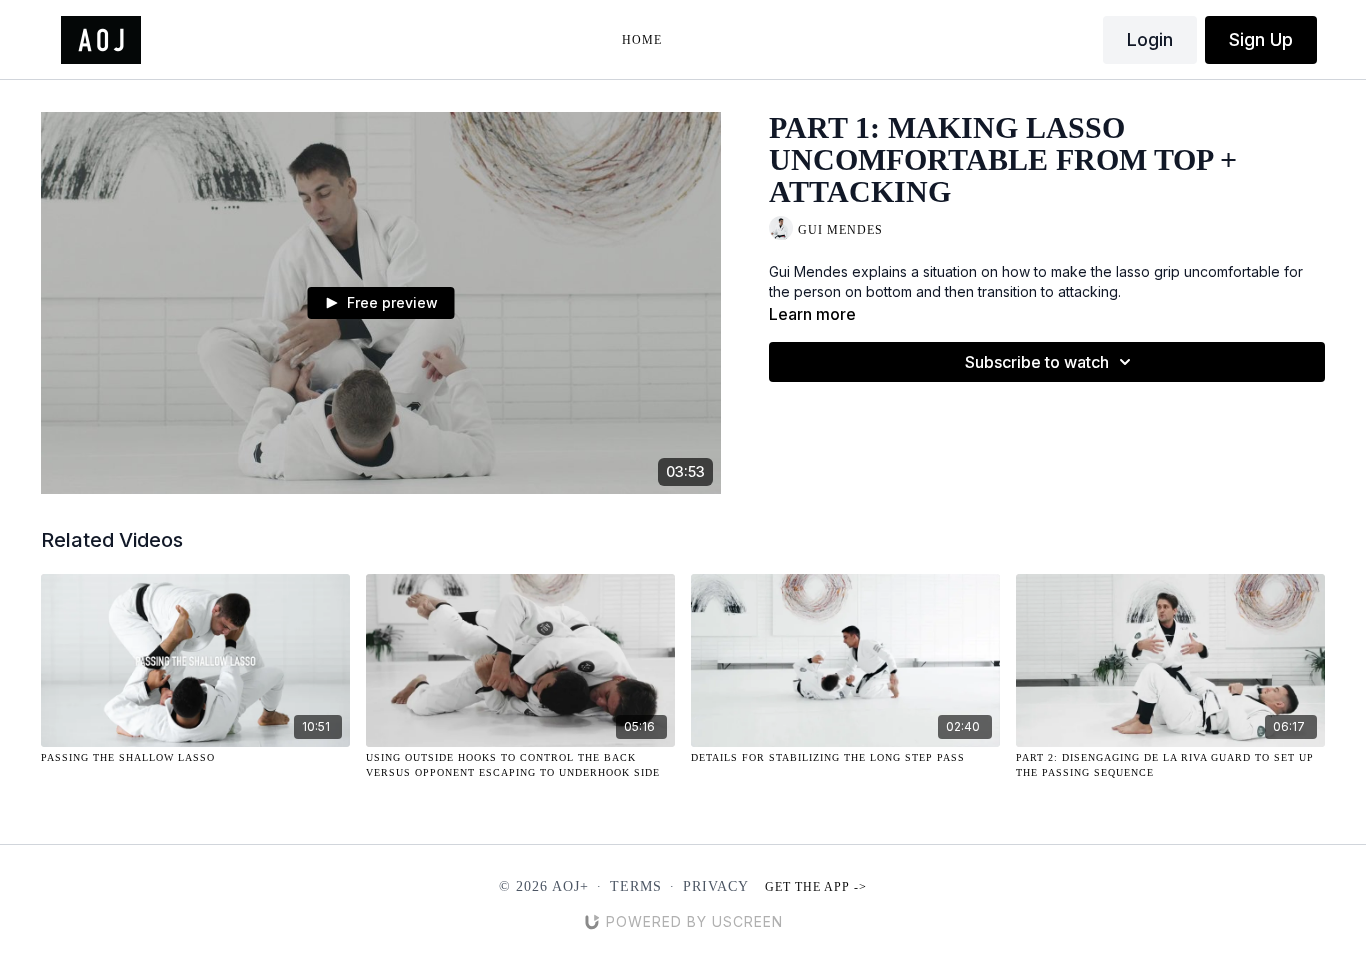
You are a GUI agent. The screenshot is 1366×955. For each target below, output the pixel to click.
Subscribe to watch (1037, 362)
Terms (636, 886)
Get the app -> (816, 887)
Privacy (716, 886)
